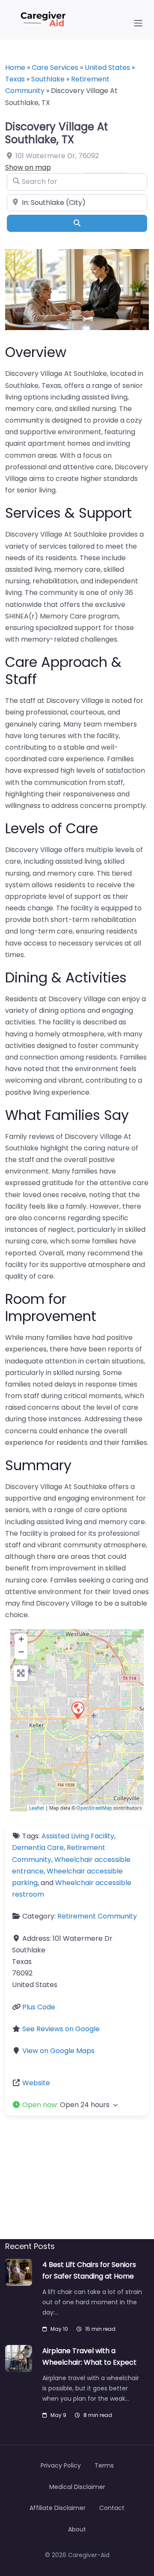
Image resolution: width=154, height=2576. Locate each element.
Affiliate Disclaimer (58, 2508)
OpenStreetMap (94, 1808)
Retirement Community (97, 1916)
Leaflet (37, 1808)
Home (15, 68)
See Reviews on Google (61, 2029)
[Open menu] (138, 23)
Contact (112, 2508)
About (77, 2529)
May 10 (59, 2329)
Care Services (55, 68)
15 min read (100, 2329)
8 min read (98, 2415)
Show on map (28, 167)
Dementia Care (38, 1848)
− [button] (21, 1652)
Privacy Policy (61, 2465)
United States (107, 68)
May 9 (58, 2415)
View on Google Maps (58, 2051)
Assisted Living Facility (78, 1836)
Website (36, 2083)
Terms (104, 2465)
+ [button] (21, 1639)
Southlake (48, 79)
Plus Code (39, 2007)
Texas (15, 79)
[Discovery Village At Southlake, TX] (77, 1710)
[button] (77, 2105)
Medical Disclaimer (77, 2487)
